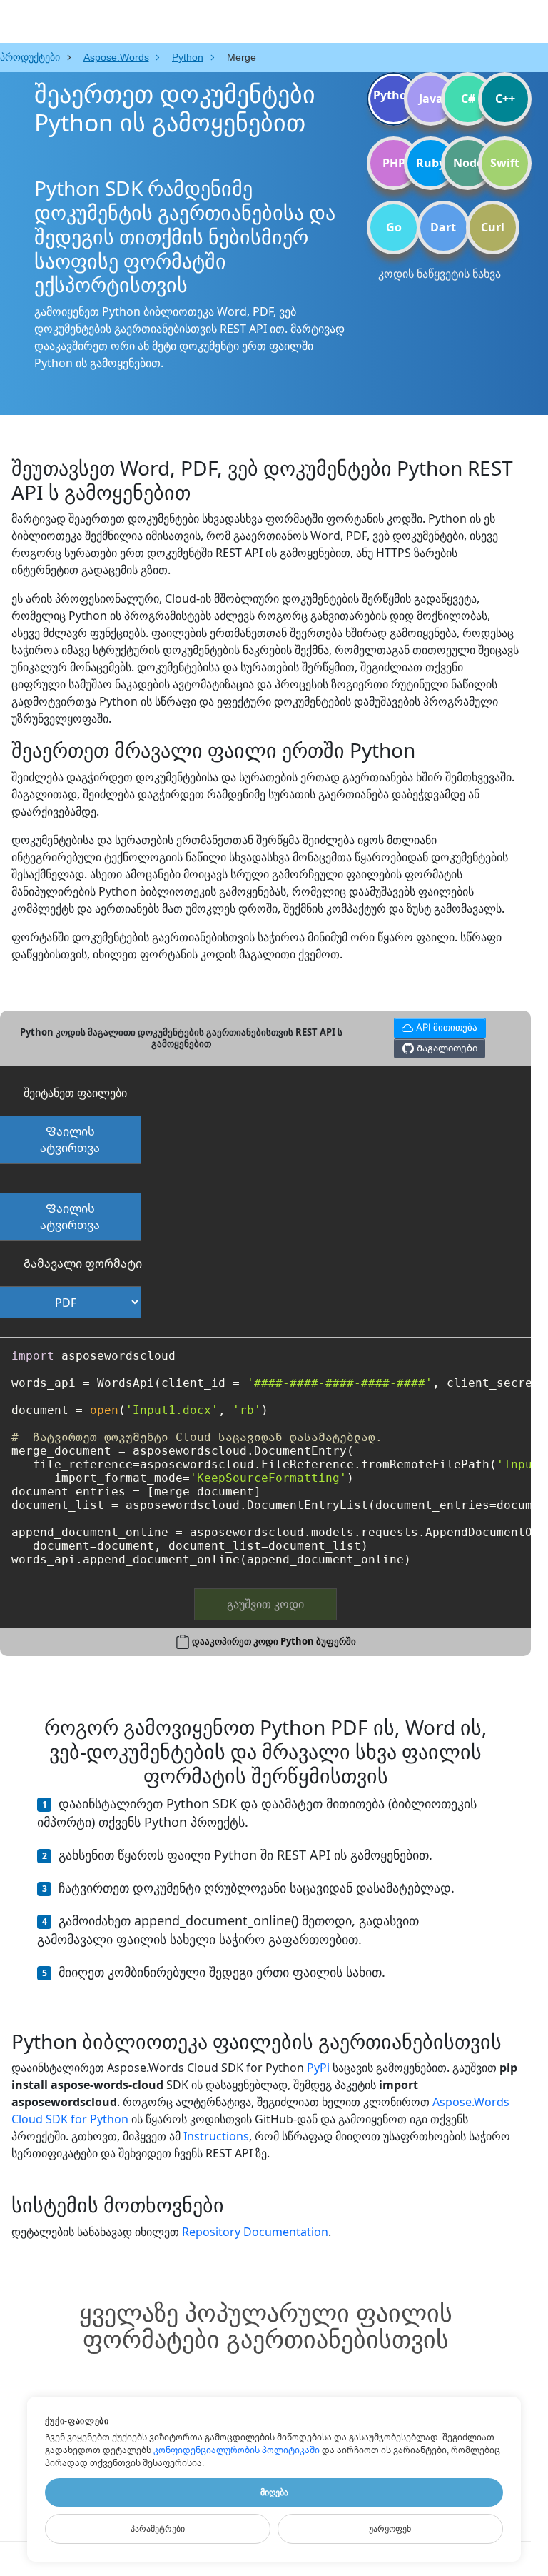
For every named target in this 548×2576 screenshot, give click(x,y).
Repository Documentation (255, 2232)
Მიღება (274, 2492)
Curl (493, 227)
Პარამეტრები (158, 2529)
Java (431, 99)
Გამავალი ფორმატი (83, 1263)
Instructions (216, 2136)
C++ (505, 99)
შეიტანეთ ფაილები (75, 1093)
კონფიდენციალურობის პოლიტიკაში (237, 2450)
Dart (443, 227)
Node (468, 163)
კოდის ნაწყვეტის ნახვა (440, 274)
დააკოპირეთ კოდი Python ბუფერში (274, 1641)
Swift (505, 163)
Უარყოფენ (390, 2529)
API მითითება (437, 1025)
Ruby (431, 163)
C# (468, 99)
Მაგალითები (446, 1048)
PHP (394, 163)
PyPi (318, 2068)
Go (394, 227)
